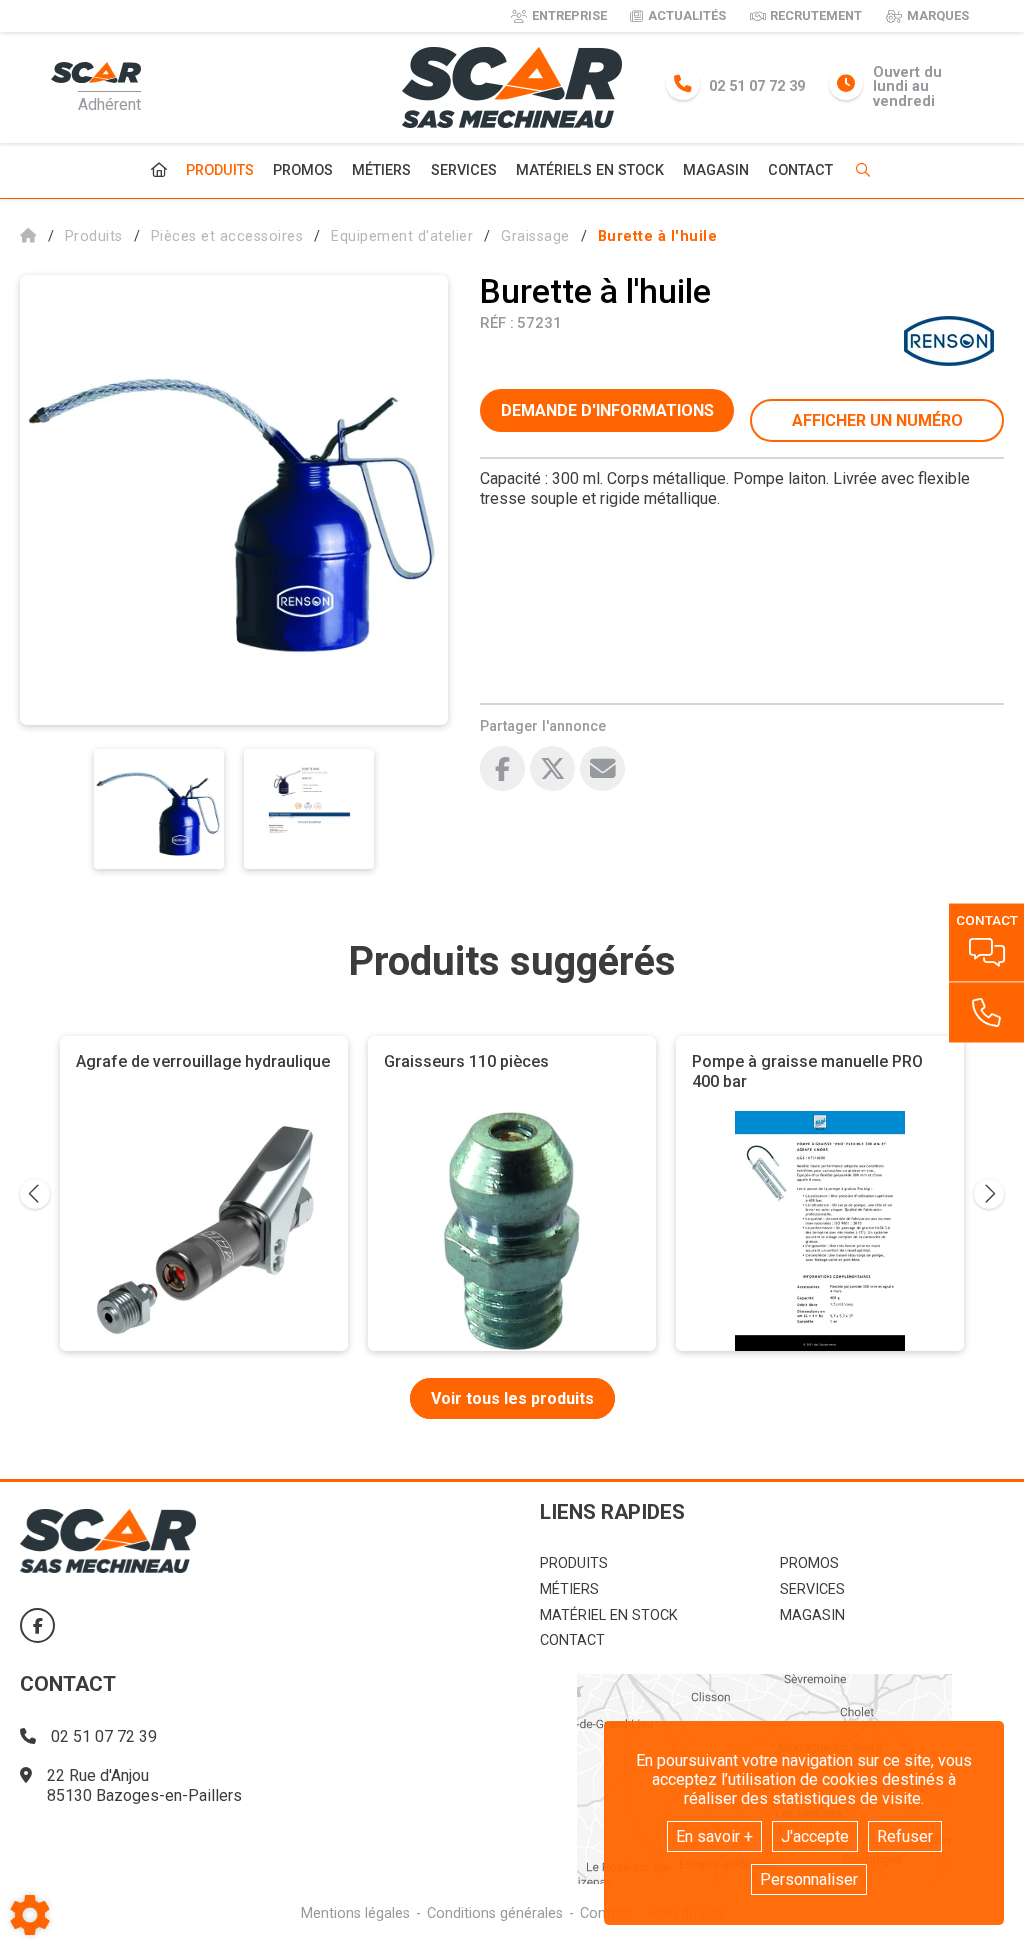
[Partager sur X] (552, 768)
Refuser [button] (905, 1836)
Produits (220, 170)
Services (464, 170)
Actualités (687, 15)
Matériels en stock (590, 170)
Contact (800, 171)
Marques (938, 15)
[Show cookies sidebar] (30, 1915)
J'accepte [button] (815, 1836)
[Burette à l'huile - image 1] (159, 809)
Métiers (381, 170)
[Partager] (602, 768)
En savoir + (714, 1836)
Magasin (716, 171)
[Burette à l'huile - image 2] (309, 809)
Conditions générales (495, 1913)
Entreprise (569, 15)
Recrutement (816, 15)
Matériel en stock (609, 1615)
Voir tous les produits (512, 1398)
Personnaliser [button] (809, 1879)
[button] (658, 236)
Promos (303, 171)
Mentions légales (355, 1913)
